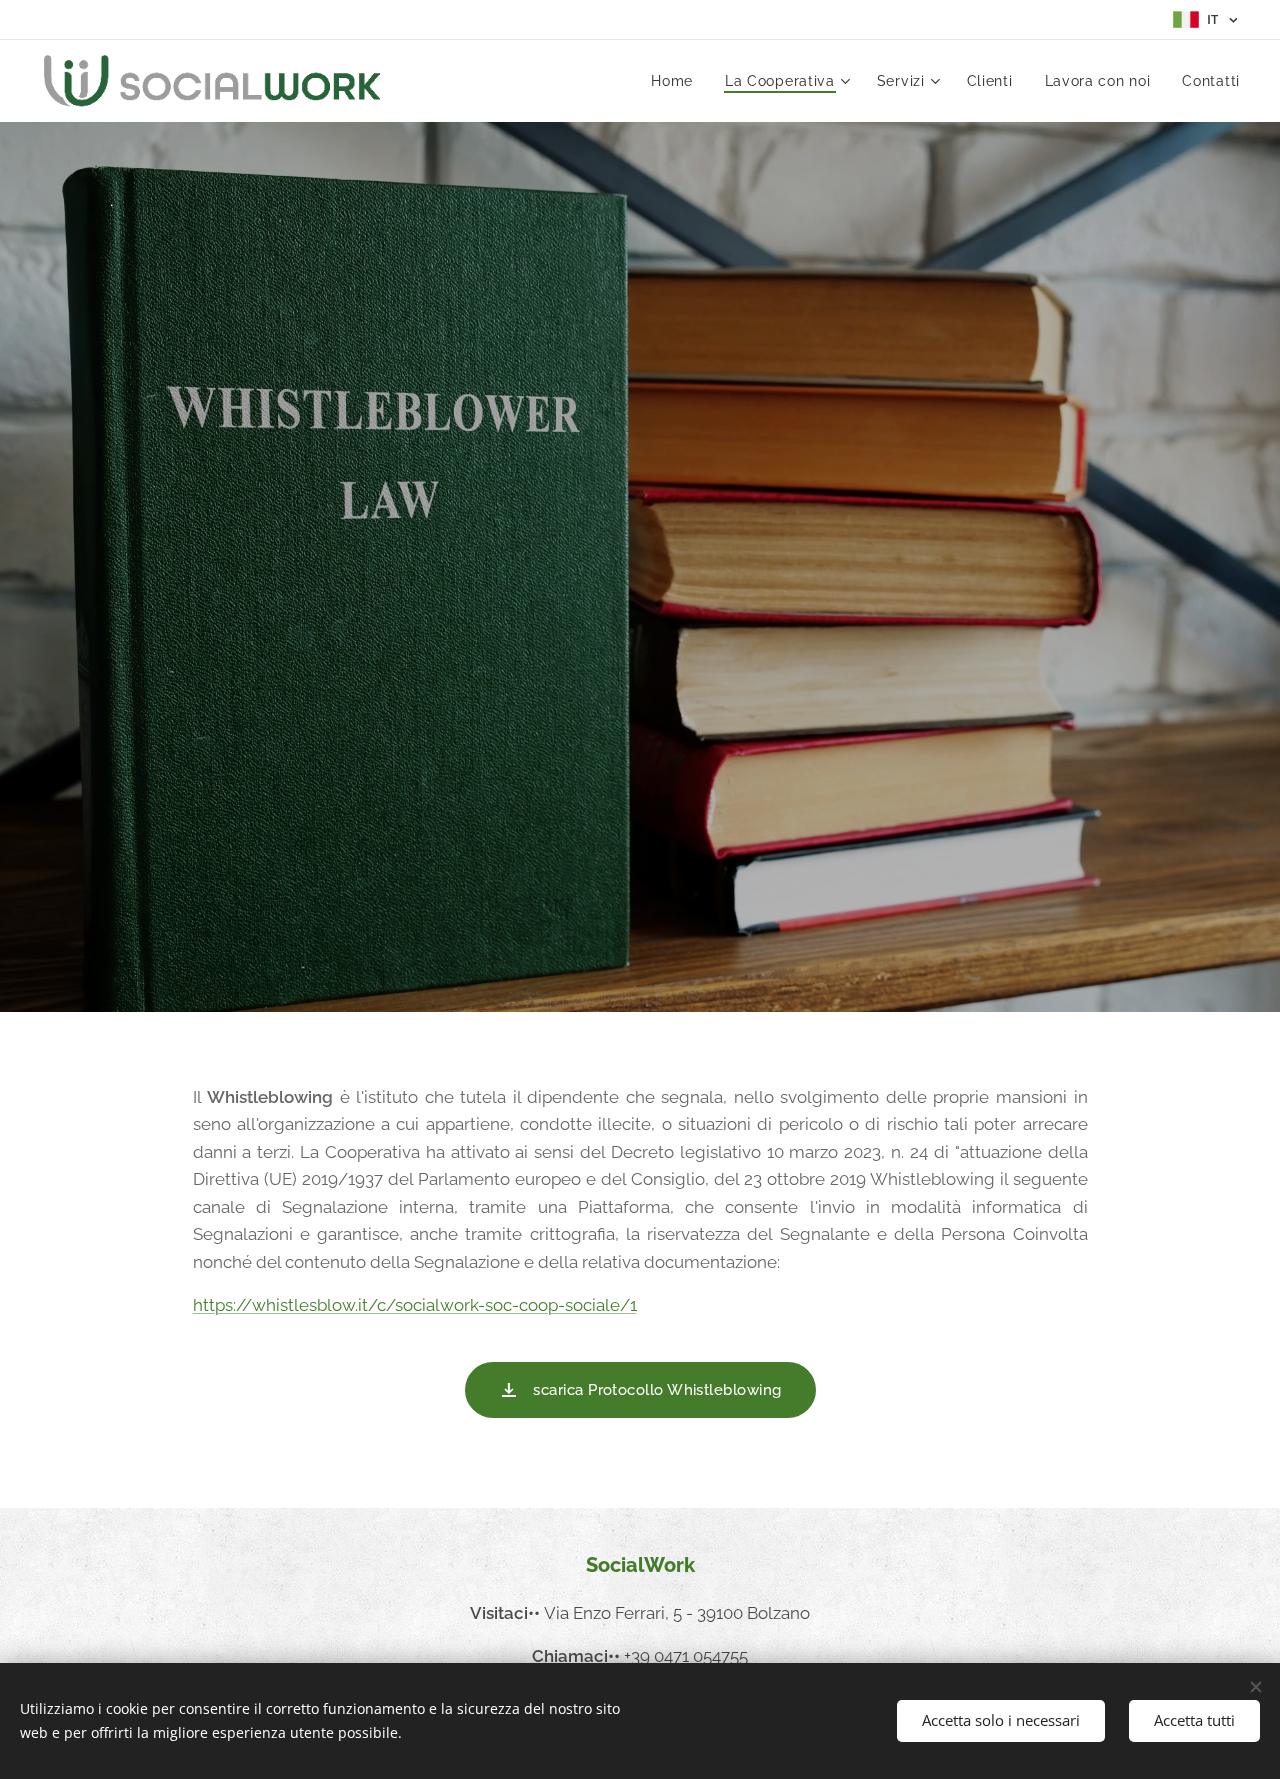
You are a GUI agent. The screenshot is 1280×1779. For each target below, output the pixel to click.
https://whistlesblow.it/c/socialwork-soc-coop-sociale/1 (415, 1305)
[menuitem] (677, 81)
